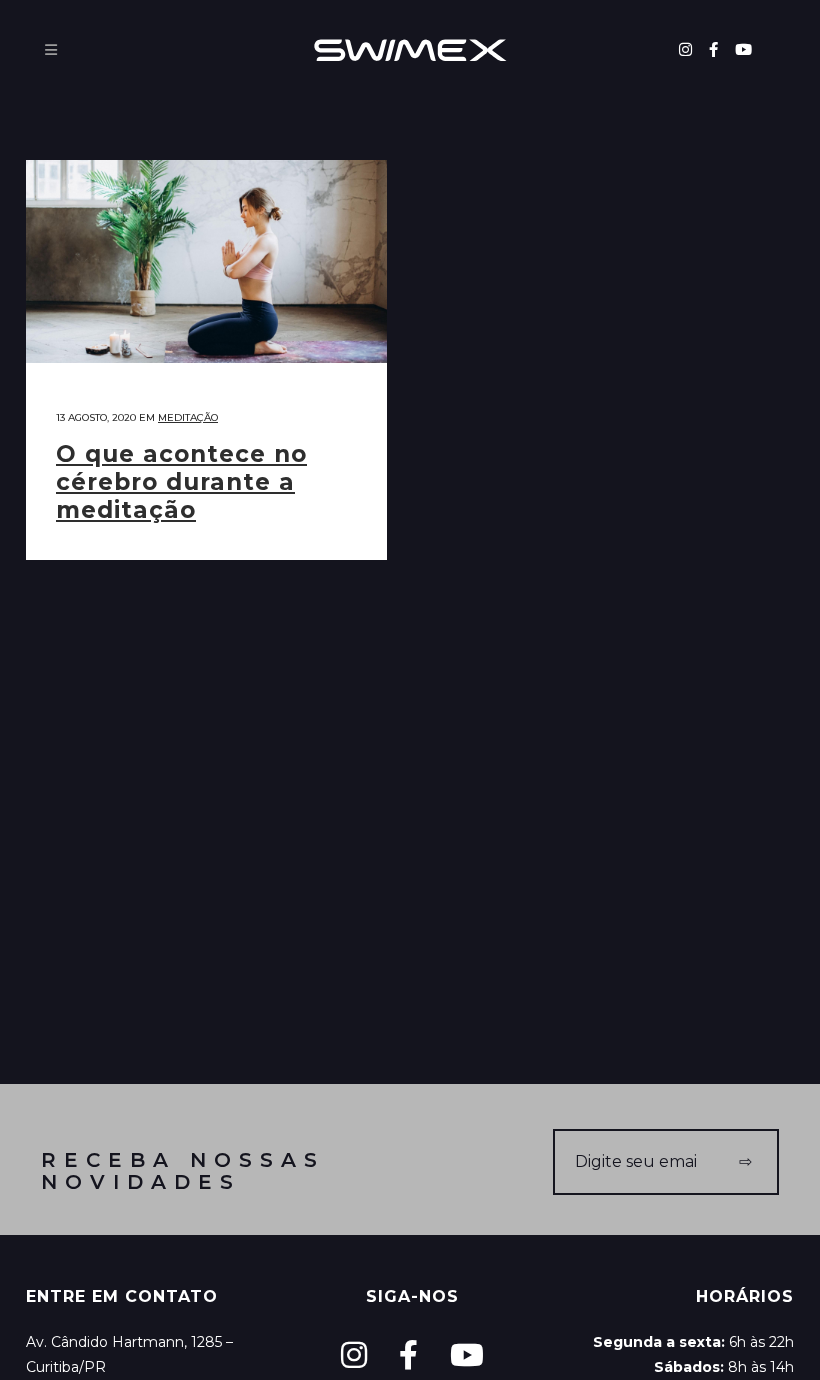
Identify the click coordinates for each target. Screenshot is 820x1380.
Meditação (188, 417)
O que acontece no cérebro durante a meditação (181, 482)
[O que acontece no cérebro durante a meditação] (206, 261)
